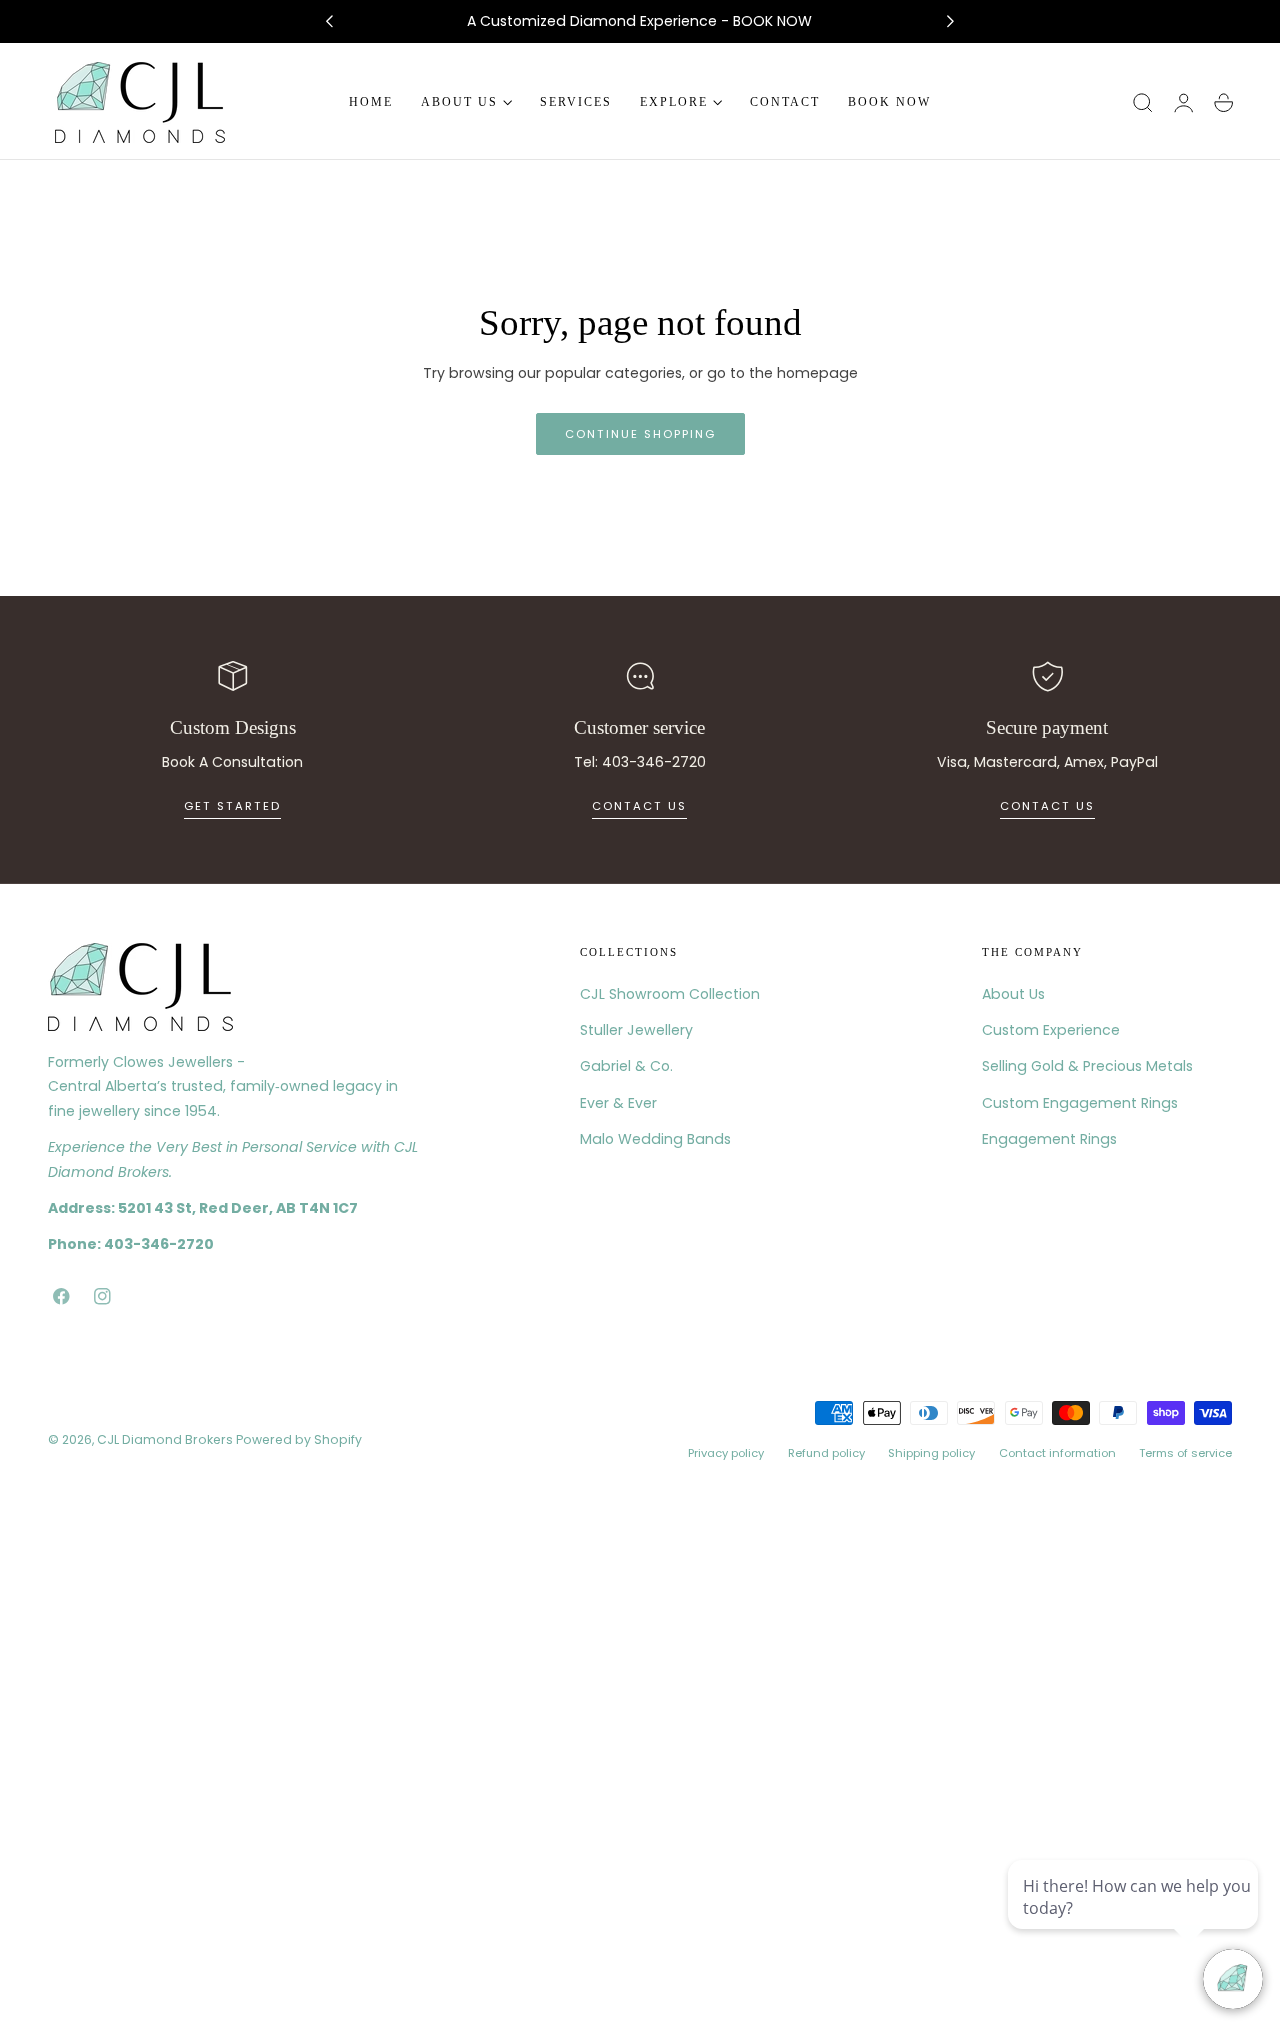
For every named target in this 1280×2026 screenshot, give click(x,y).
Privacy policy (726, 1452)
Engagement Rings (1049, 1138)
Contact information (1057, 1452)
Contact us (639, 806)
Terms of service (1185, 1452)
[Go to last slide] (329, 22)
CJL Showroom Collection (670, 994)
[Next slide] (951, 22)
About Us (1013, 994)
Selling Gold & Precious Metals (1087, 1066)
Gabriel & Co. (626, 1066)
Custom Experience (1051, 1030)
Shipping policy (931, 1452)
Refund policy (826, 1452)
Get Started (232, 806)
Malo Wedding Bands (655, 1138)
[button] (1143, 103)
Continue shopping (640, 434)
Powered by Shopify (299, 1439)
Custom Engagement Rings (1080, 1102)
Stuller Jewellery (636, 1030)
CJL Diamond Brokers (165, 1439)
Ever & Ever (618, 1102)
